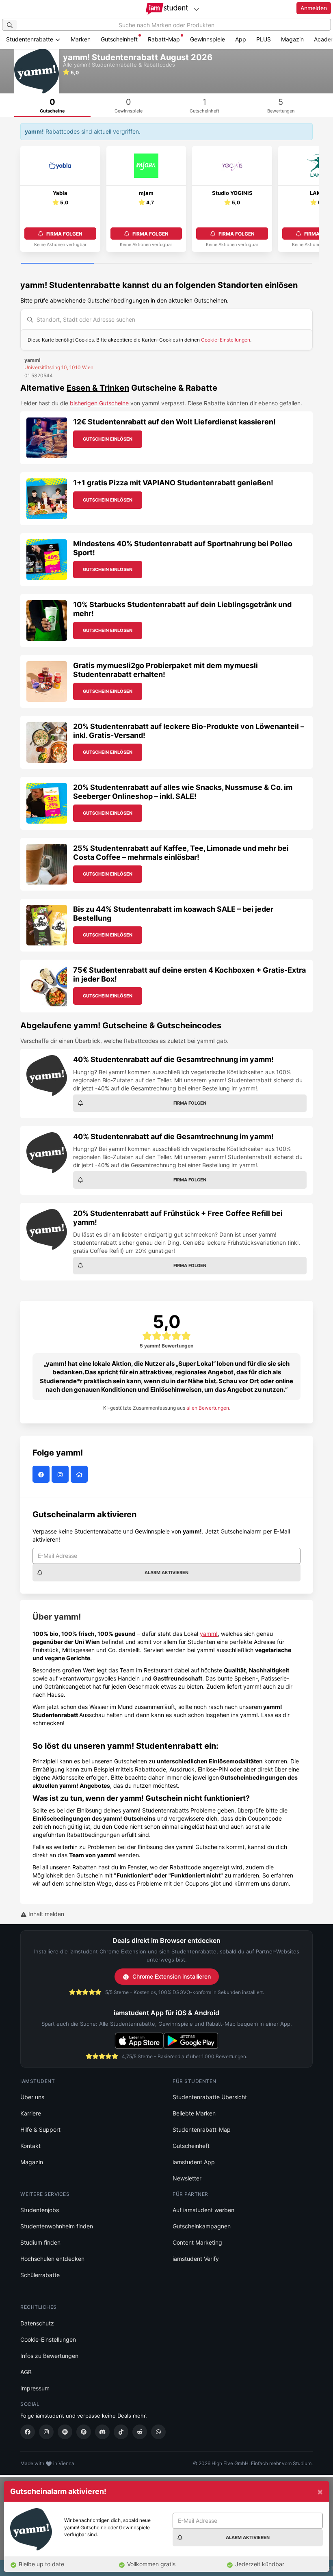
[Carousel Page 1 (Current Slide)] (57, 264)
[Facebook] (28, 2432)
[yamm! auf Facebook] (42, 1474)
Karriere (31, 2113)
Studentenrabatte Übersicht (210, 2097)
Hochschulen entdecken (52, 2259)
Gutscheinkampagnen (202, 2226)
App (241, 39)
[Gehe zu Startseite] (167, 9)
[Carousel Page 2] (130, 264)
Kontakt (30, 2146)
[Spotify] (65, 2432)
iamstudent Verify (196, 2259)
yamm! (209, 1634)
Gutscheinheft (119, 39)
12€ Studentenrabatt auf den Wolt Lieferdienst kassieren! (174, 422)
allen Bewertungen (208, 1408)
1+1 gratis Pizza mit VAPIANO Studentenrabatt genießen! (173, 483)
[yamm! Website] (80, 1474)
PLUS (264, 39)
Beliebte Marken (194, 2113)
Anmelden (314, 8)
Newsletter (187, 2178)
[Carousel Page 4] (276, 264)
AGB (26, 2372)
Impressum (35, 2388)
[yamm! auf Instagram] (61, 1474)
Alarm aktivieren (166, 1572)
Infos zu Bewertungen (49, 2356)
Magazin (292, 39)
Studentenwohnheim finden (57, 2226)
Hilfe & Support (40, 2129)
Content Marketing (197, 2242)
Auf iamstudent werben (203, 2210)
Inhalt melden (45, 1914)
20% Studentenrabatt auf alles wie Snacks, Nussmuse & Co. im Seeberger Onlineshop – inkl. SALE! (183, 792)
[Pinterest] (84, 2432)
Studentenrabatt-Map (202, 2129)
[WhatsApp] (158, 2432)
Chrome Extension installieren (172, 1976)
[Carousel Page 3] (203, 264)
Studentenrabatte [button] (30, 39)
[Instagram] (46, 2432)
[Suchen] (10, 25)
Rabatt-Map (164, 39)
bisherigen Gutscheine (99, 403)
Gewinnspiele (208, 39)
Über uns (32, 2097)
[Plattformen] (196, 9)
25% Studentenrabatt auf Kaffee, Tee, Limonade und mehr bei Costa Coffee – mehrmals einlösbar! (181, 853)
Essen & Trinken (98, 388)
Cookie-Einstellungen (226, 340)
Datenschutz (37, 2323)
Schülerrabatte (40, 2275)
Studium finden (40, 2242)
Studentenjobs (40, 2210)
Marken (81, 39)
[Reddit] (140, 2432)
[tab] (52, 105)
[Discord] (102, 2432)
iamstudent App (194, 2162)
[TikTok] (121, 2432)
